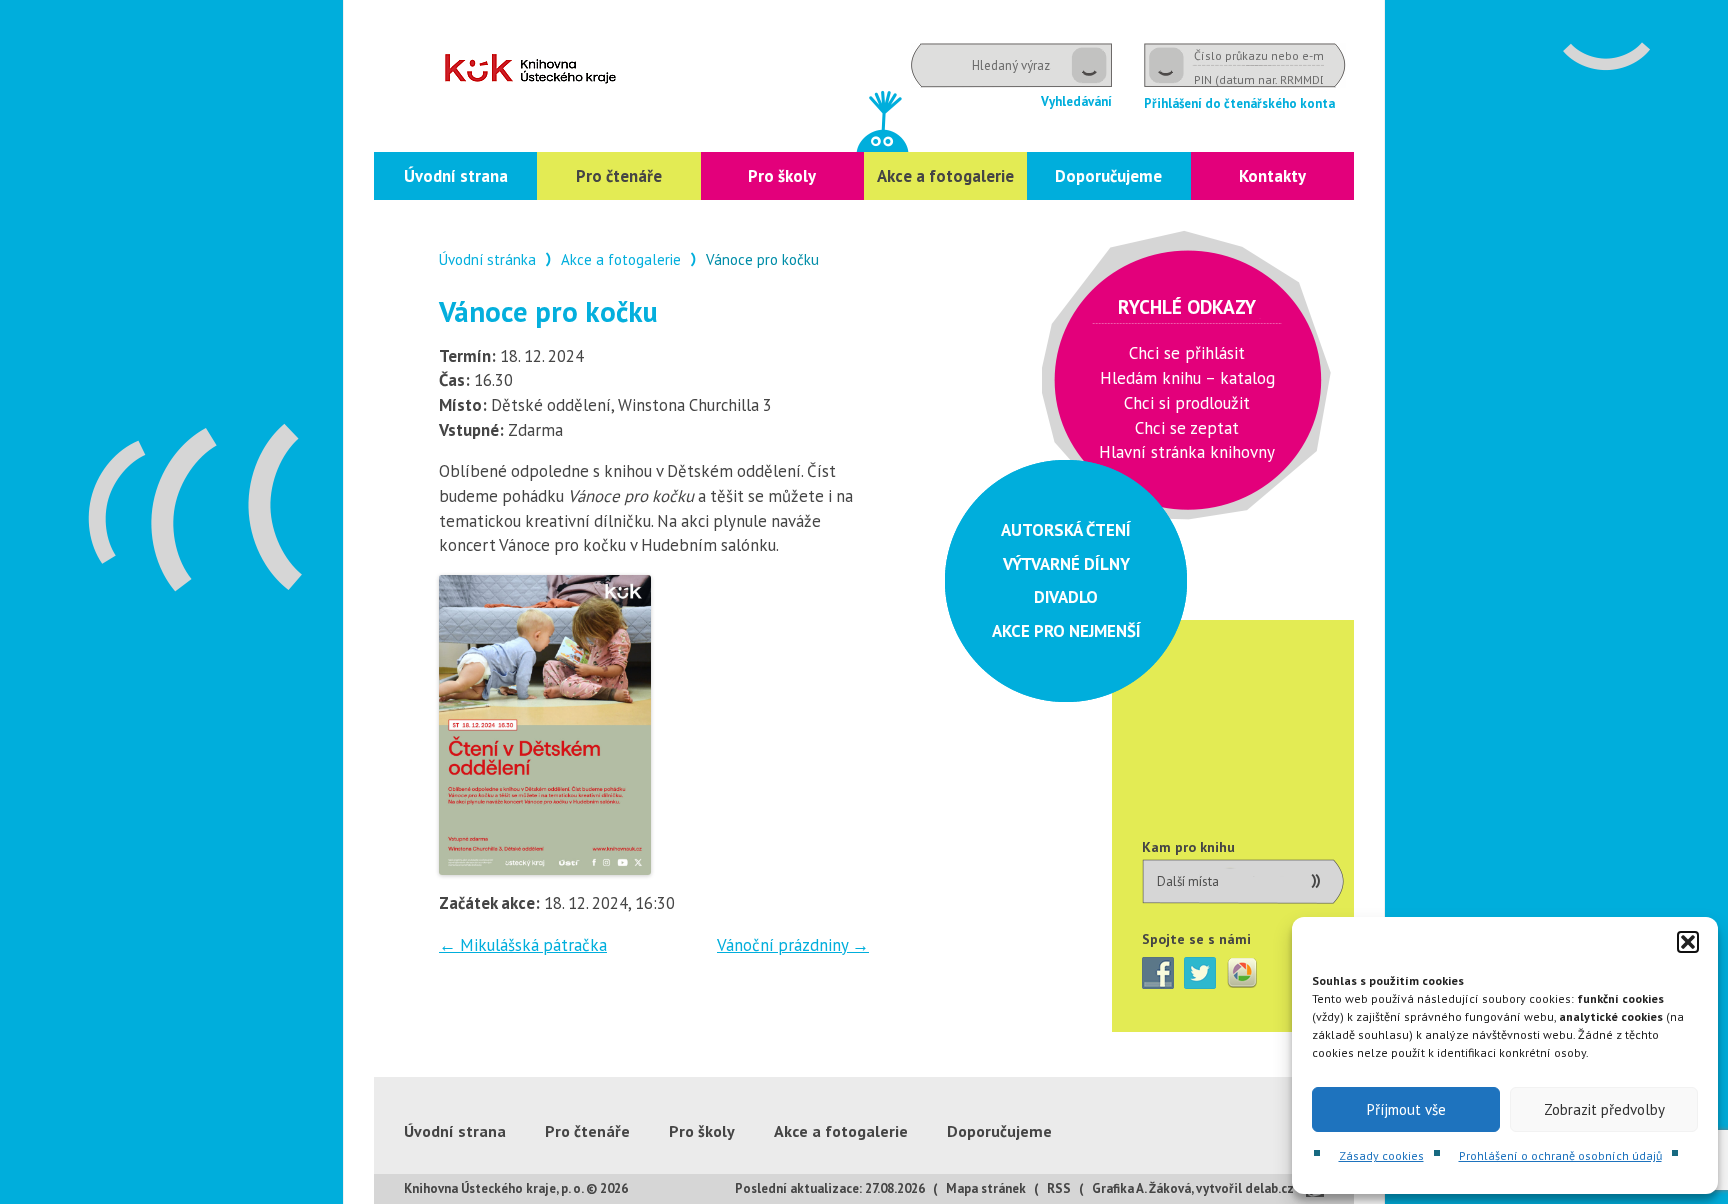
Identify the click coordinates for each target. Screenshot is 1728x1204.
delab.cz (1269, 1188)
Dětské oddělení (530, 68)
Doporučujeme (1108, 176)
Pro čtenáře (619, 176)
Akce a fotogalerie (945, 176)
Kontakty (1272, 176)
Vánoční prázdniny (793, 945)
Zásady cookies (1381, 1155)
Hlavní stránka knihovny (1187, 452)
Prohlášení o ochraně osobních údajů (1560, 1155)
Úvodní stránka (487, 259)
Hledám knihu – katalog (1187, 378)
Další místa (1188, 881)
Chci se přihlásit (1187, 353)
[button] (1688, 942)
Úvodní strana (456, 176)
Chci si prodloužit (1187, 403)
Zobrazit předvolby (1604, 1109)
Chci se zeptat (1187, 428)
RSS (1059, 1188)
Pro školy (782, 176)
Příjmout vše (1406, 1109)
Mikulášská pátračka (523, 945)
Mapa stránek (986, 1188)
